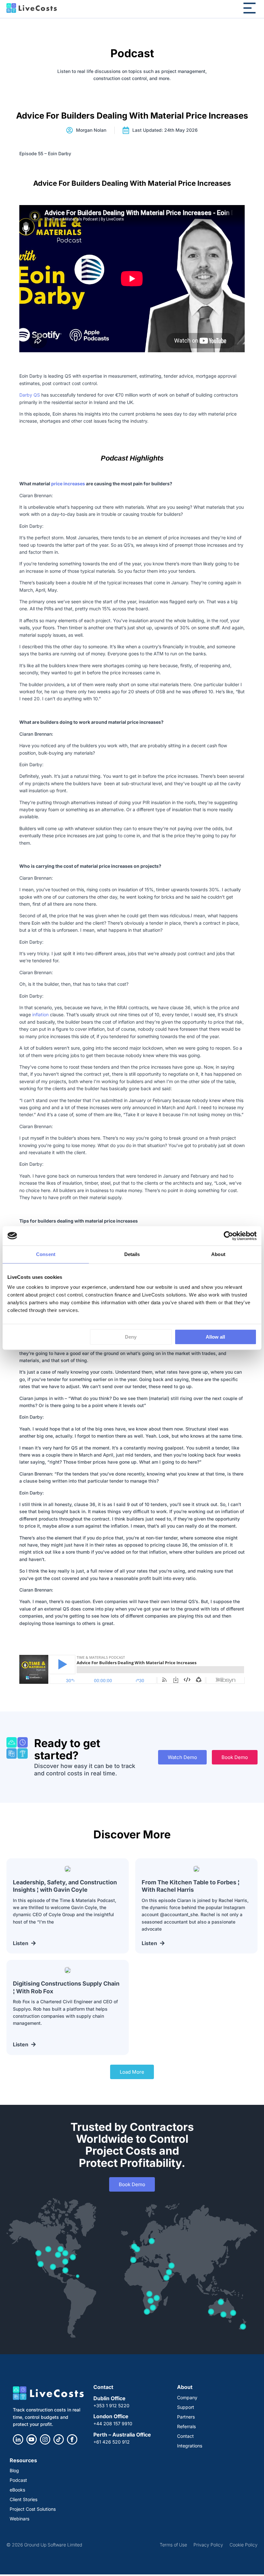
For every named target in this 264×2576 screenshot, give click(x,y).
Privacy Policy (208, 2545)
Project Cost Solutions (33, 2509)
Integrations (190, 2446)
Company (187, 2397)
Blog (14, 2470)
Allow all (215, 1337)
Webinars (19, 2519)
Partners (186, 2417)
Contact (185, 2436)
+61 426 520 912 (112, 2442)
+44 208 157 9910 (113, 2423)
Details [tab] (132, 1254)
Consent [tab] (46, 1254)
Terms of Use (173, 2545)
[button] (132, 2072)
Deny (131, 1337)
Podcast (18, 2480)
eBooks (17, 2490)
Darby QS (30, 395)
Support (186, 2407)
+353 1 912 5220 (111, 2405)
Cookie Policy (244, 2545)
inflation (40, 1014)
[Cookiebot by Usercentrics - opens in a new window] (228, 1236)
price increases (68, 484)
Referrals (186, 2426)
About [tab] (218, 1254)
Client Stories (24, 2499)
